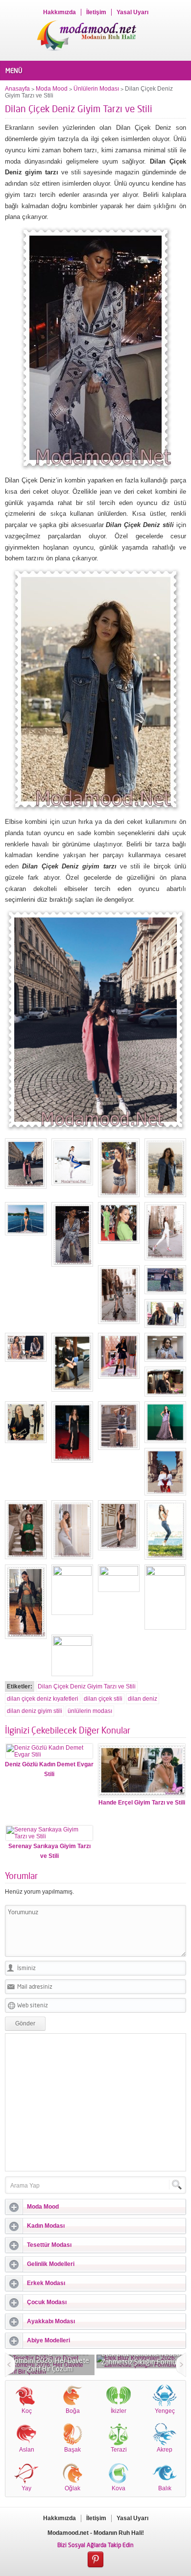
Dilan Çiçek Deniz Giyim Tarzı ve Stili (87, 1686)
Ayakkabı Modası (51, 2321)
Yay (26, 2488)
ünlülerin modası (90, 1711)
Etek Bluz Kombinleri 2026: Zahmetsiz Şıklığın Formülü (142, 2358)
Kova (119, 2488)
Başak (72, 2450)
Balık (165, 2488)
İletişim (96, 12)
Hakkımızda (60, 12)
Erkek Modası (46, 2283)
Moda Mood (52, 89)
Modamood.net (68, 2533)
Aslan (27, 2450)
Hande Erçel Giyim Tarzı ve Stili (142, 1803)
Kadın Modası (46, 2226)
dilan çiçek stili (103, 1699)
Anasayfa (17, 89)
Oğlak (72, 2488)
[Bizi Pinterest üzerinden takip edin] (95, 2560)
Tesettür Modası (49, 2245)
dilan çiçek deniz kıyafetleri (43, 1699)
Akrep (165, 2450)
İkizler (119, 2411)
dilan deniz (143, 1699)
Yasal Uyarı (132, 12)
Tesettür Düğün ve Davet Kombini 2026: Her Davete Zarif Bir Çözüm (50, 2360)
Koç (27, 2411)
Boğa (73, 2411)
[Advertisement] (95, 2102)
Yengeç (165, 2411)
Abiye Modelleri (48, 2340)
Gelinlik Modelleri (51, 2264)
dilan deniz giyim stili (35, 1711)
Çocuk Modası (47, 2302)
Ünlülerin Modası (96, 89)
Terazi (119, 2450)
